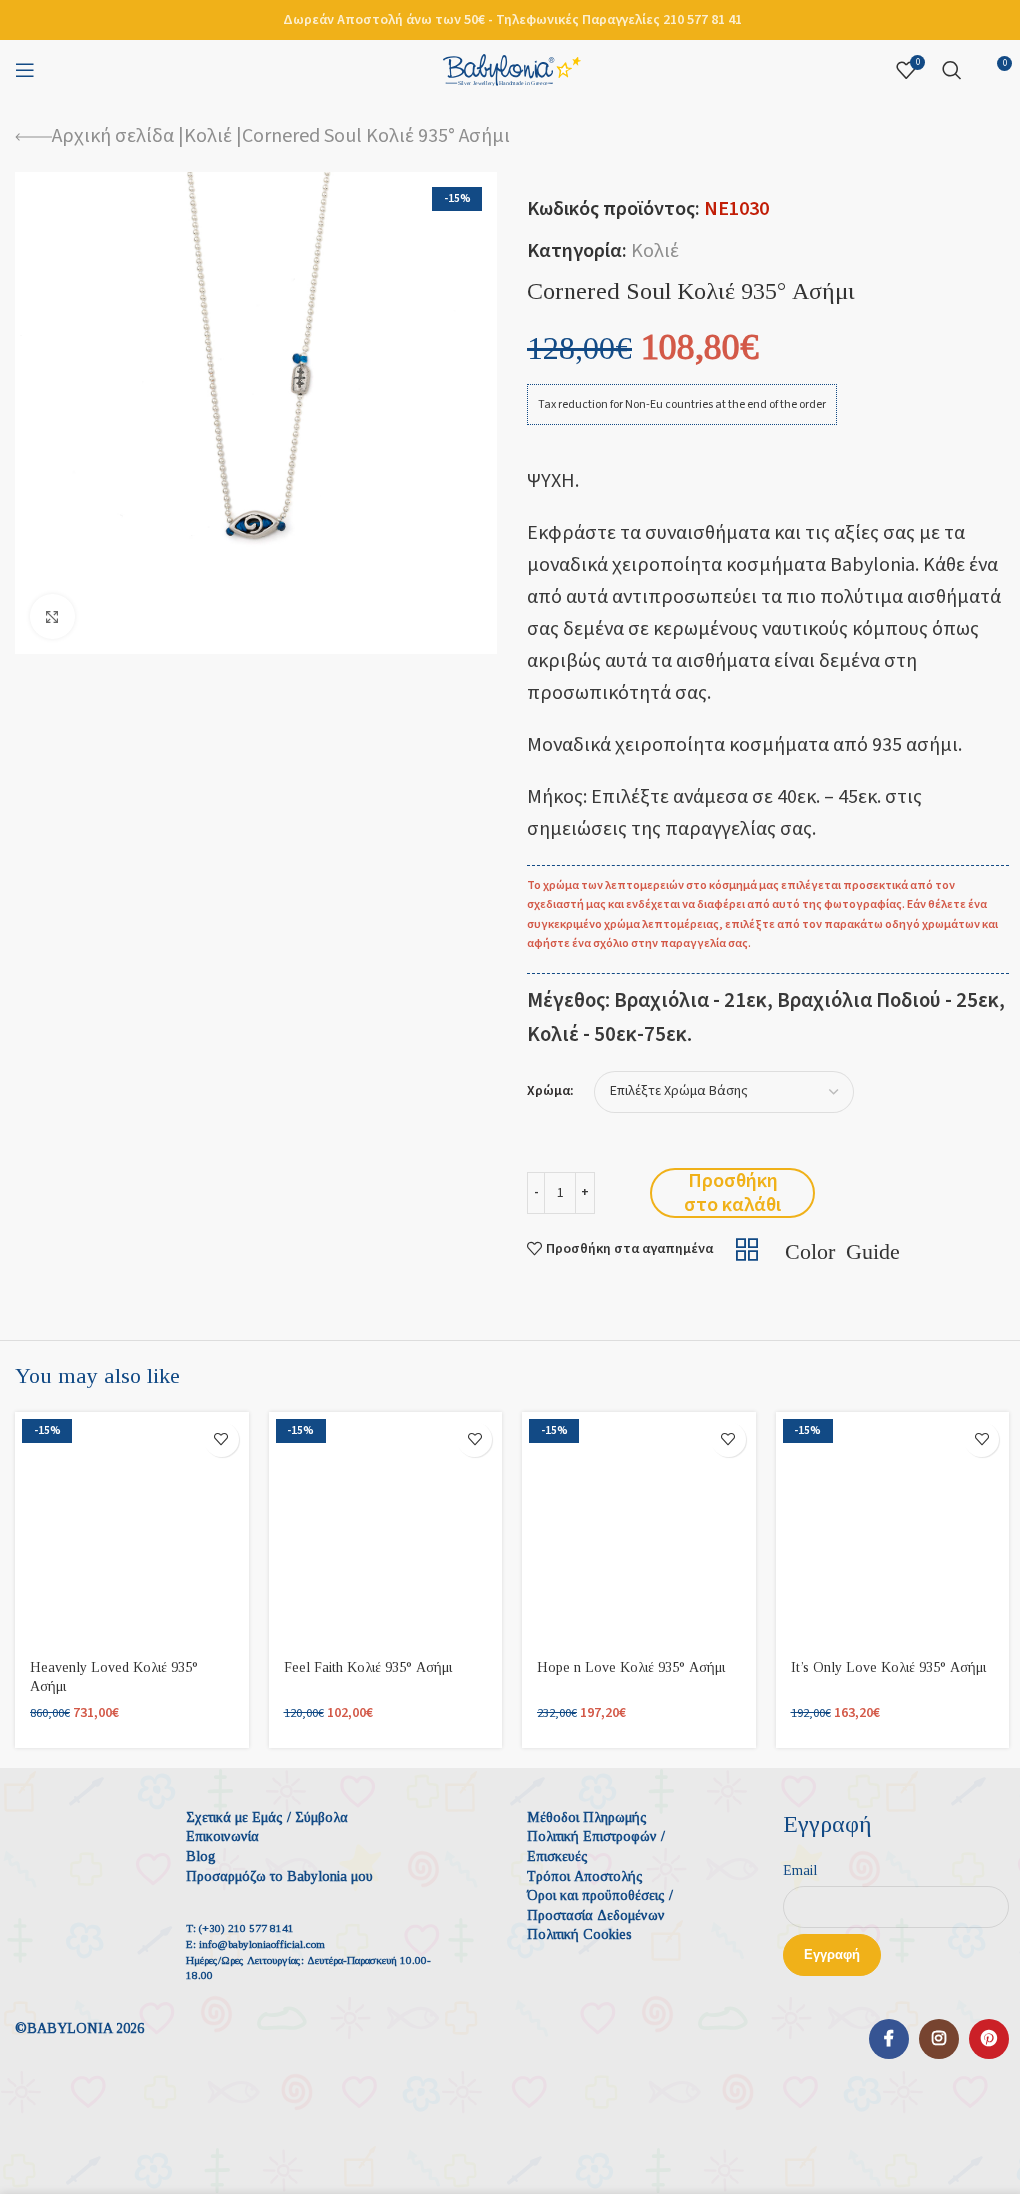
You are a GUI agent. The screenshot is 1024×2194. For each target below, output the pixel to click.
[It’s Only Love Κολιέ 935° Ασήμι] (893, 1529)
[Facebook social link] (889, 2039)
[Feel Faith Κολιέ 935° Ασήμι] (386, 1529)
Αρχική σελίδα (113, 136)
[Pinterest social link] (989, 2039)
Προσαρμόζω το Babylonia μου (279, 1876)
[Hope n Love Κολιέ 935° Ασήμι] (639, 1529)
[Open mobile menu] (25, 70)
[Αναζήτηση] (952, 70)
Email (800, 1870)
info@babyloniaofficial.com (262, 1944)
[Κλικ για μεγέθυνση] (52, 616)
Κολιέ (208, 136)
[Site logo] (512, 69)
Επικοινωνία (222, 1836)
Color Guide (842, 1249)
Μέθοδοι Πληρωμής (587, 1817)
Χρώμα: (550, 1091)
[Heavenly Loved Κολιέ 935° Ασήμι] (132, 1529)
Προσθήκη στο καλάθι (732, 1193)
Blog (201, 1856)
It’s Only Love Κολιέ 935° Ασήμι (888, 1667)
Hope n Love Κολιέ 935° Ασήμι (631, 1667)
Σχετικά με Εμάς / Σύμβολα (267, 1817)
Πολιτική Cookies (579, 1934)
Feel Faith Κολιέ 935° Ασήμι (368, 1667)
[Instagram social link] (939, 2039)
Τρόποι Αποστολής (585, 1876)
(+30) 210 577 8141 (246, 1928)
